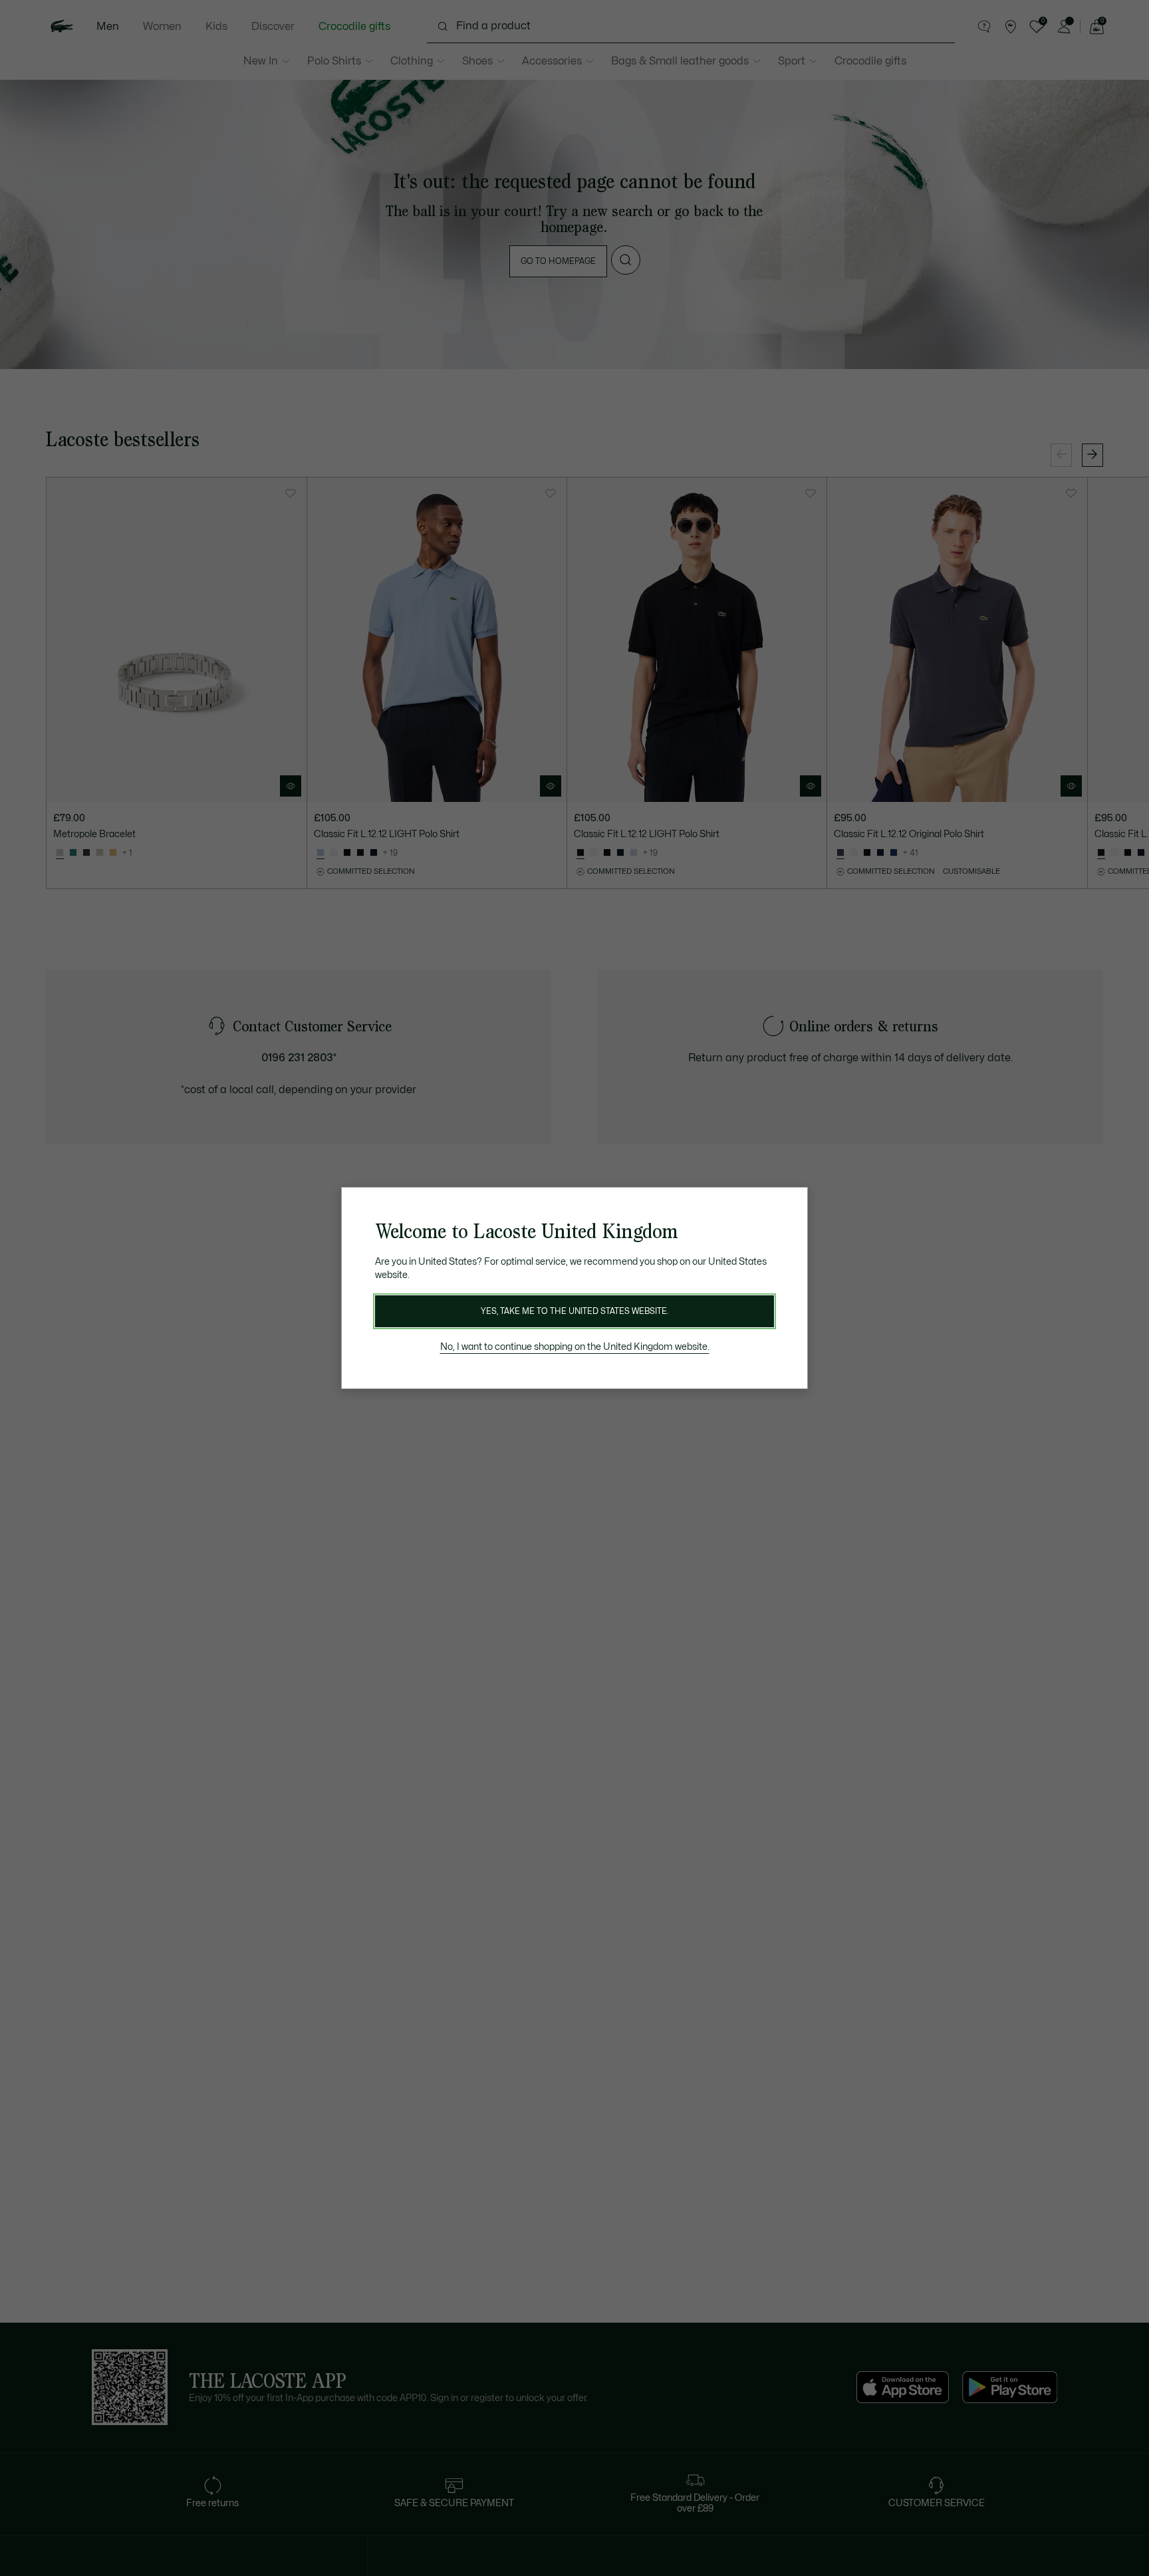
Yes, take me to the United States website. (574, 1311)
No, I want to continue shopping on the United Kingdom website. (575, 1347)
